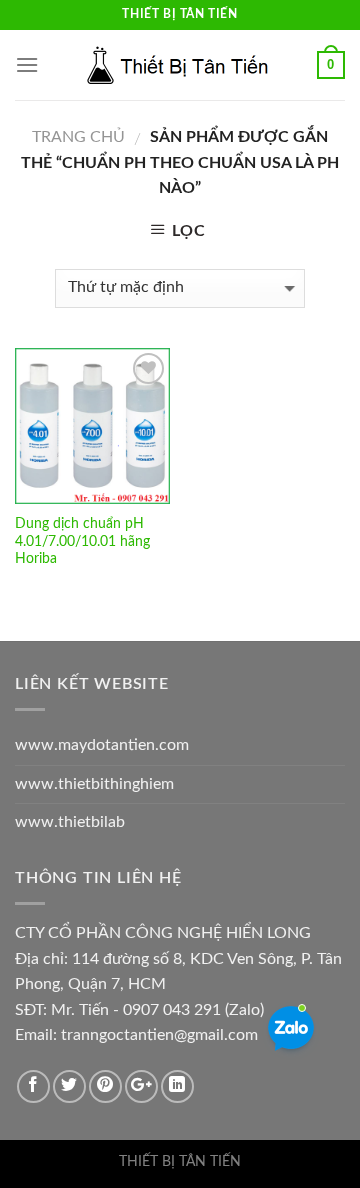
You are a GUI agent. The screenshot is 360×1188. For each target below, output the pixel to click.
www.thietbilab (70, 822)
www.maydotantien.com (102, 745)
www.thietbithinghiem (94, 784)
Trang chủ (78, 137)
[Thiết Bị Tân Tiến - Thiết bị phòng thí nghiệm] (180, 65)
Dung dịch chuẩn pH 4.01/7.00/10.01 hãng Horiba (82, 541)
